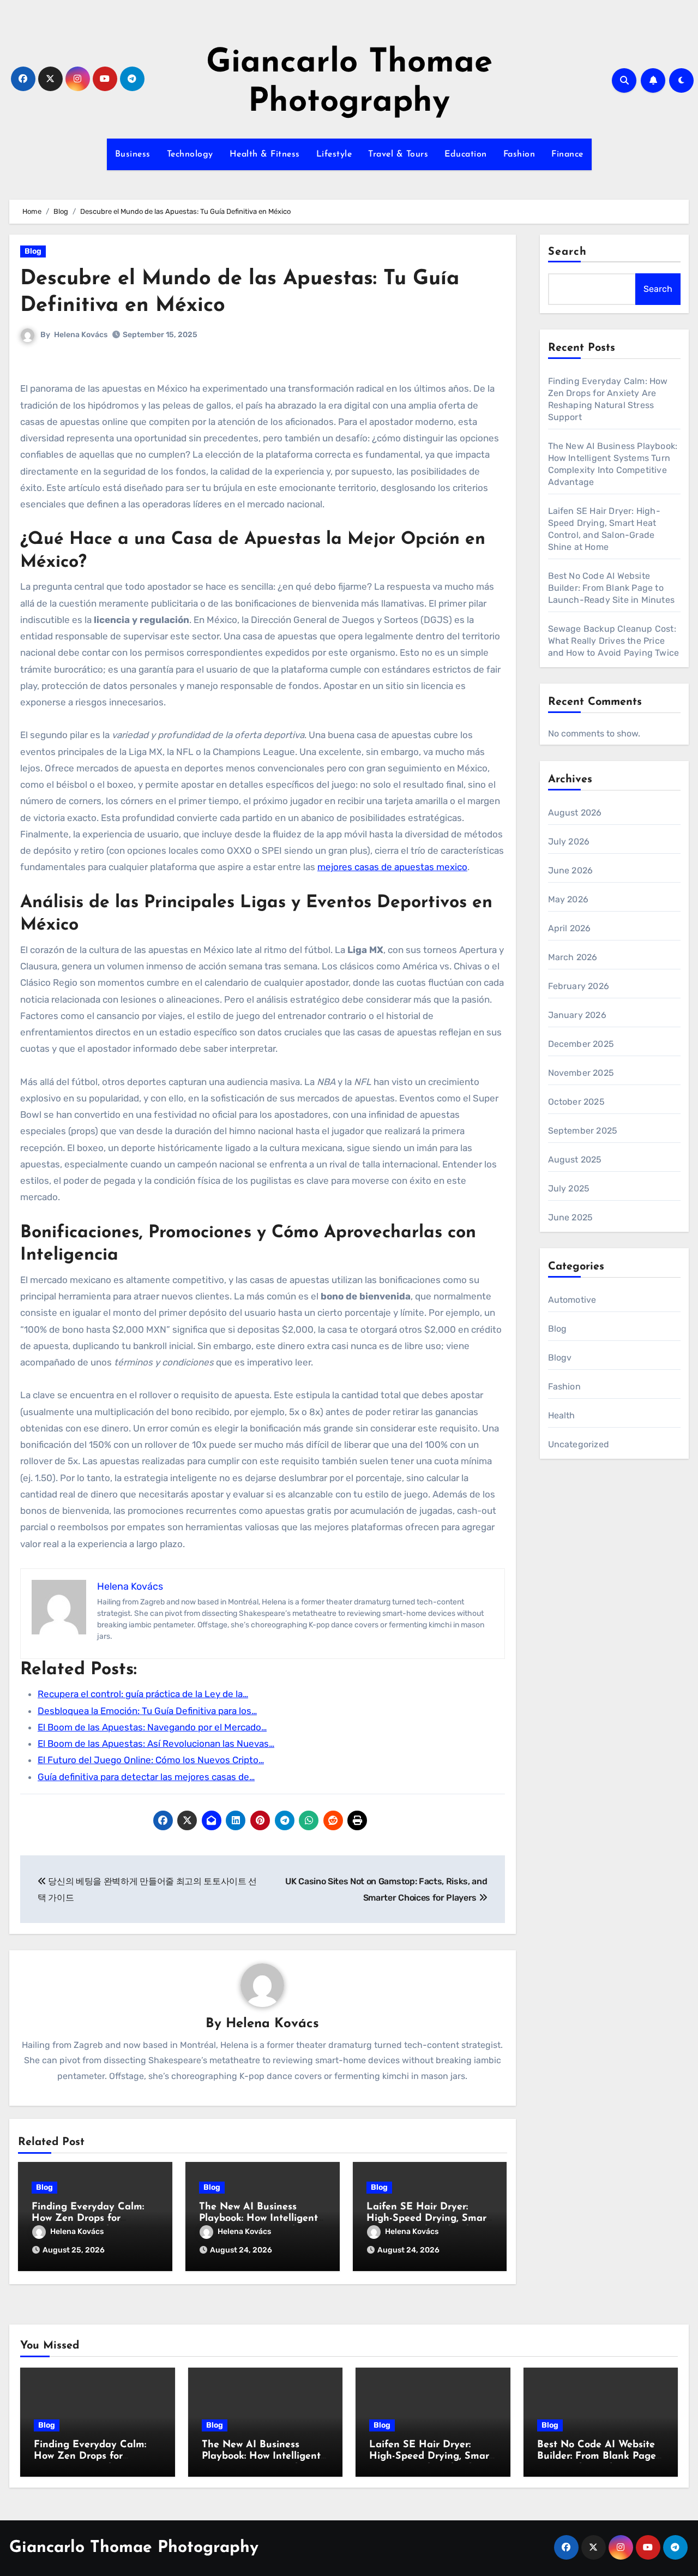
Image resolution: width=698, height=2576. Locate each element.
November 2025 (581, 1073)
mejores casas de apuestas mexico (392, 867)
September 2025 (583, 1131)
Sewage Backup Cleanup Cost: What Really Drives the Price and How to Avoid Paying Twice (614, 641)
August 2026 (575, 813)
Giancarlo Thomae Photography (134, 2548)
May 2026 (568, 899)
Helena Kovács (81, 335)
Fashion (519, 154)
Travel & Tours (398, 154)
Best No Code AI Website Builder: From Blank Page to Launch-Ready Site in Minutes (612, 588)
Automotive (572, 1300)
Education (466, 154)
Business (133, 154)
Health (562, 1415)
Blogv (560, 1358)
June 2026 (571, 870)
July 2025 (569, 1188)
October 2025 (576, 1102)
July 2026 (569, 841)
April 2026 (570, 928)
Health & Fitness (265, 154)
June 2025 (571, 1217)
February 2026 (579, 986)
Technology (190, 154)
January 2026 (577, 1015)
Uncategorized (579, 1444)
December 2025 (581, 1044)
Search (568, 252)
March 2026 (573, 957)
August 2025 (575, 1160)
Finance (567, 154)
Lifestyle (334, 154)
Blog (33, 251)
